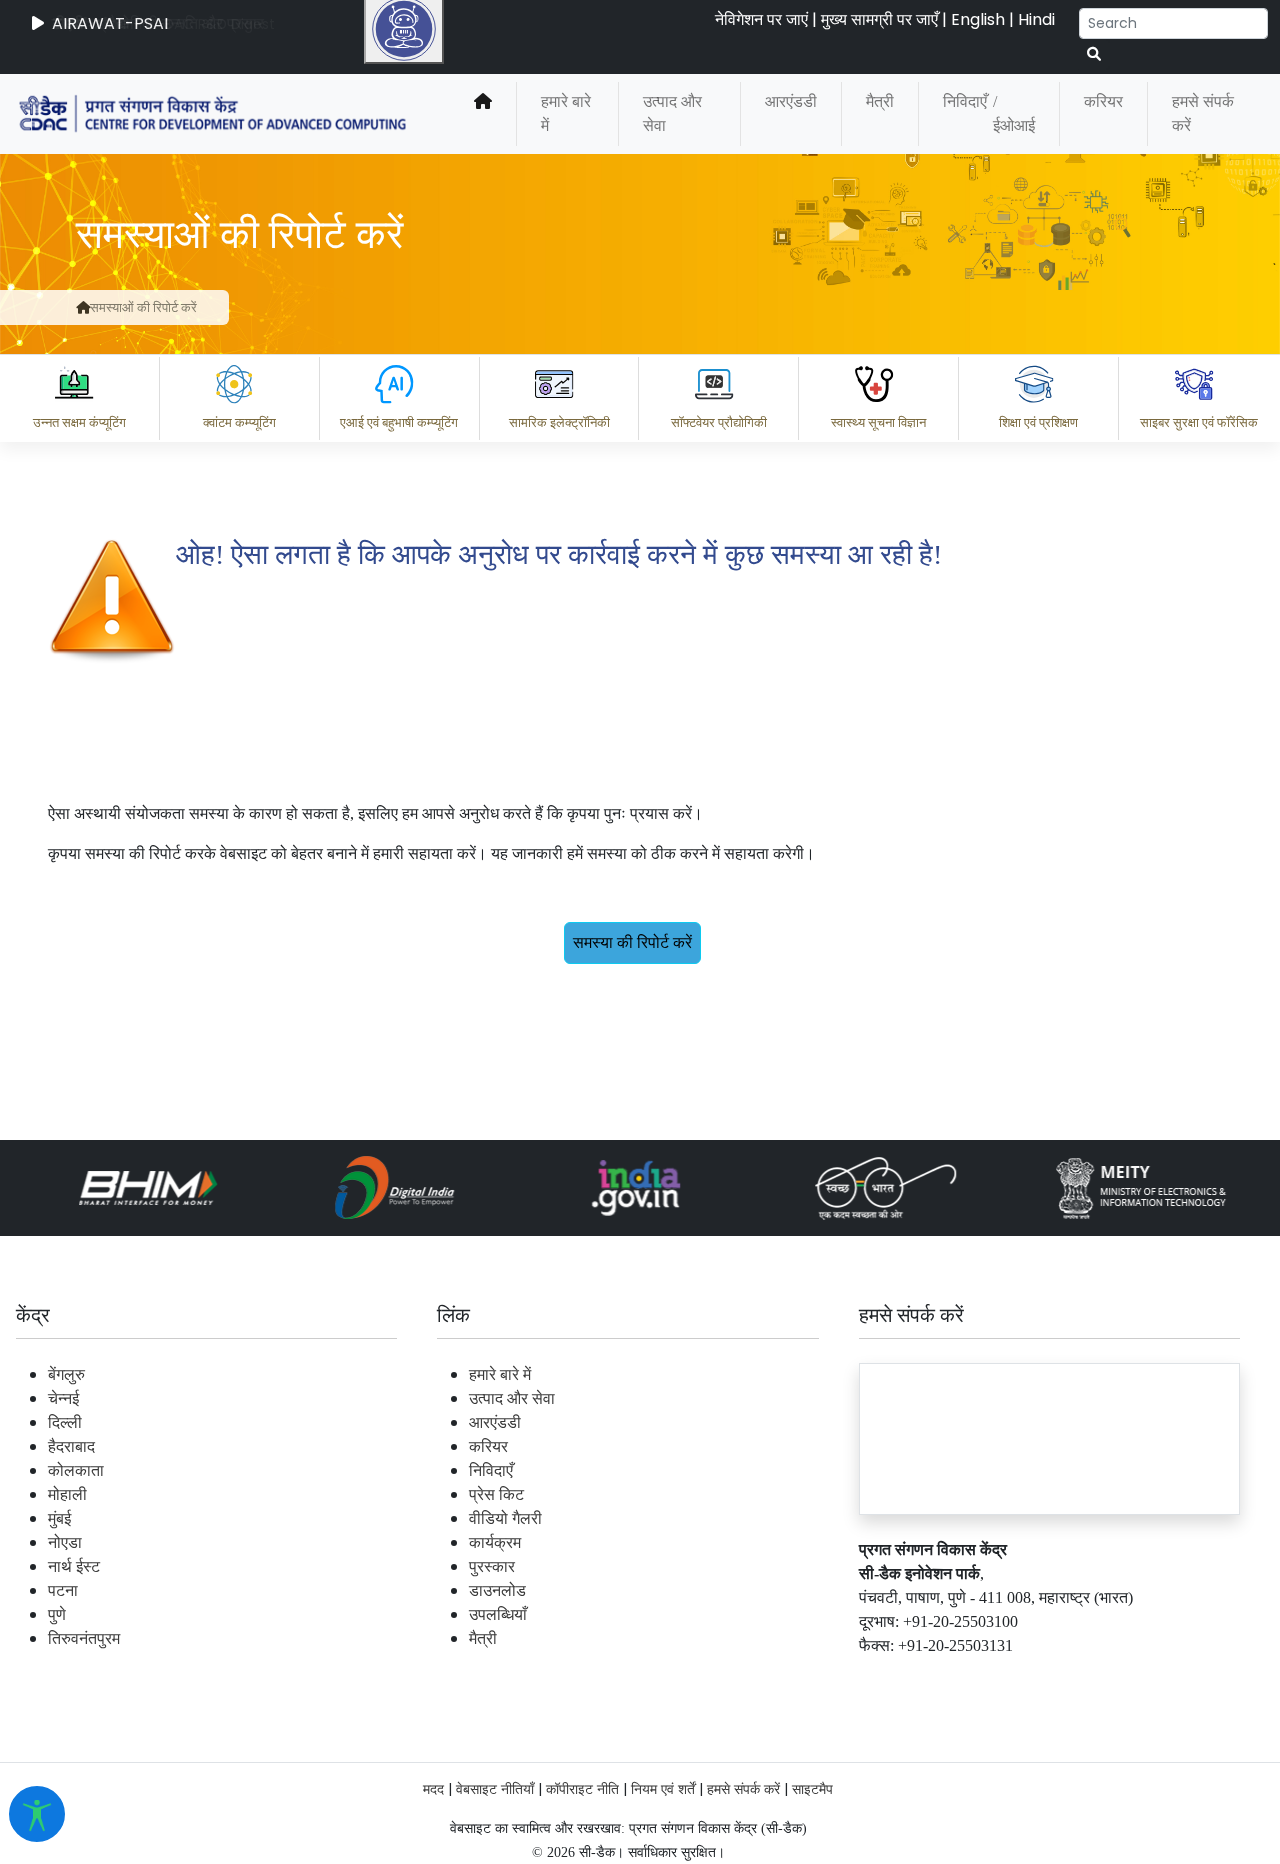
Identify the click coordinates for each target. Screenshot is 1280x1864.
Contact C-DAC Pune (1153, 1677)
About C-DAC (460, 1677)
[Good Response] (509, 1590)
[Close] (491, 541)
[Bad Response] (589, 1590)
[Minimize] (407, 541)
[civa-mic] (805, 1789)
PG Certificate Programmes (662, 1677)
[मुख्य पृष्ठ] (83, 307)
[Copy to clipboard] (429, 1590)
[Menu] (407, 457)
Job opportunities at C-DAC (920, 1677)
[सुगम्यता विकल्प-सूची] (37, 1814)
